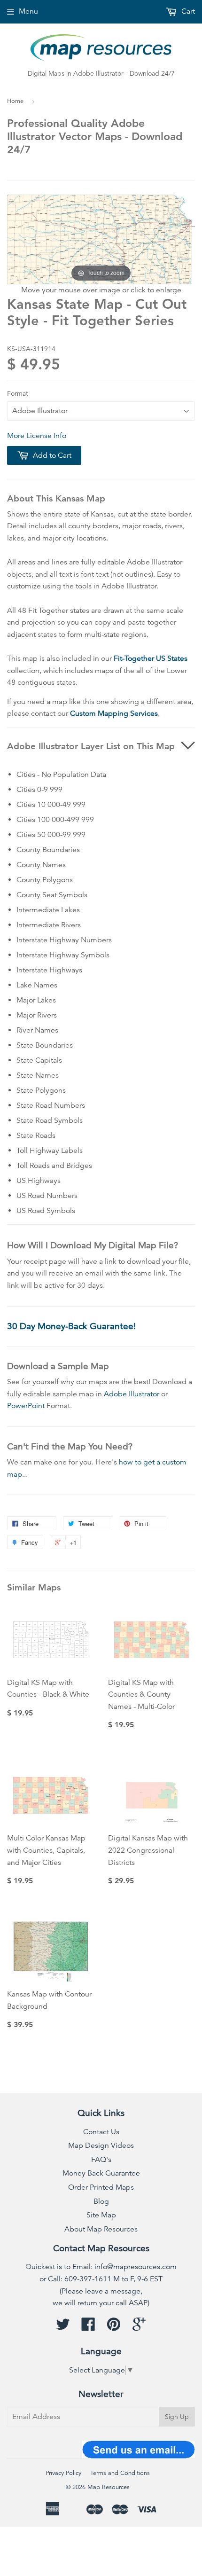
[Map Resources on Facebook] (88, 2327)
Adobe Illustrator (132, 1394)
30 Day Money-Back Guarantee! (71, 1326)
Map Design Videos (101, 2145)
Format (18, 393)
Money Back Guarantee (101, 2173)
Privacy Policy (63, 2473)
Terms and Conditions (120, 2473)
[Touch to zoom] (101, 239)
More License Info (37, 436)
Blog (101, 2201)
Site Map (101, 2215)
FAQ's (101, 2160)
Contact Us (101, 2132)
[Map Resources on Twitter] (63, 2327)
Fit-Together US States (151, 658)
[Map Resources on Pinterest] (114, 2327)
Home (15, 101)
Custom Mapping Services (114, 713)
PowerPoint (26, 1406)
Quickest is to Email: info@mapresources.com (101, 2267)
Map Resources (109, 2487)
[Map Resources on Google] (139, 2327)
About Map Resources (101, 2229)
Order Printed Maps (101, 2187)
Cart (187, 11)
